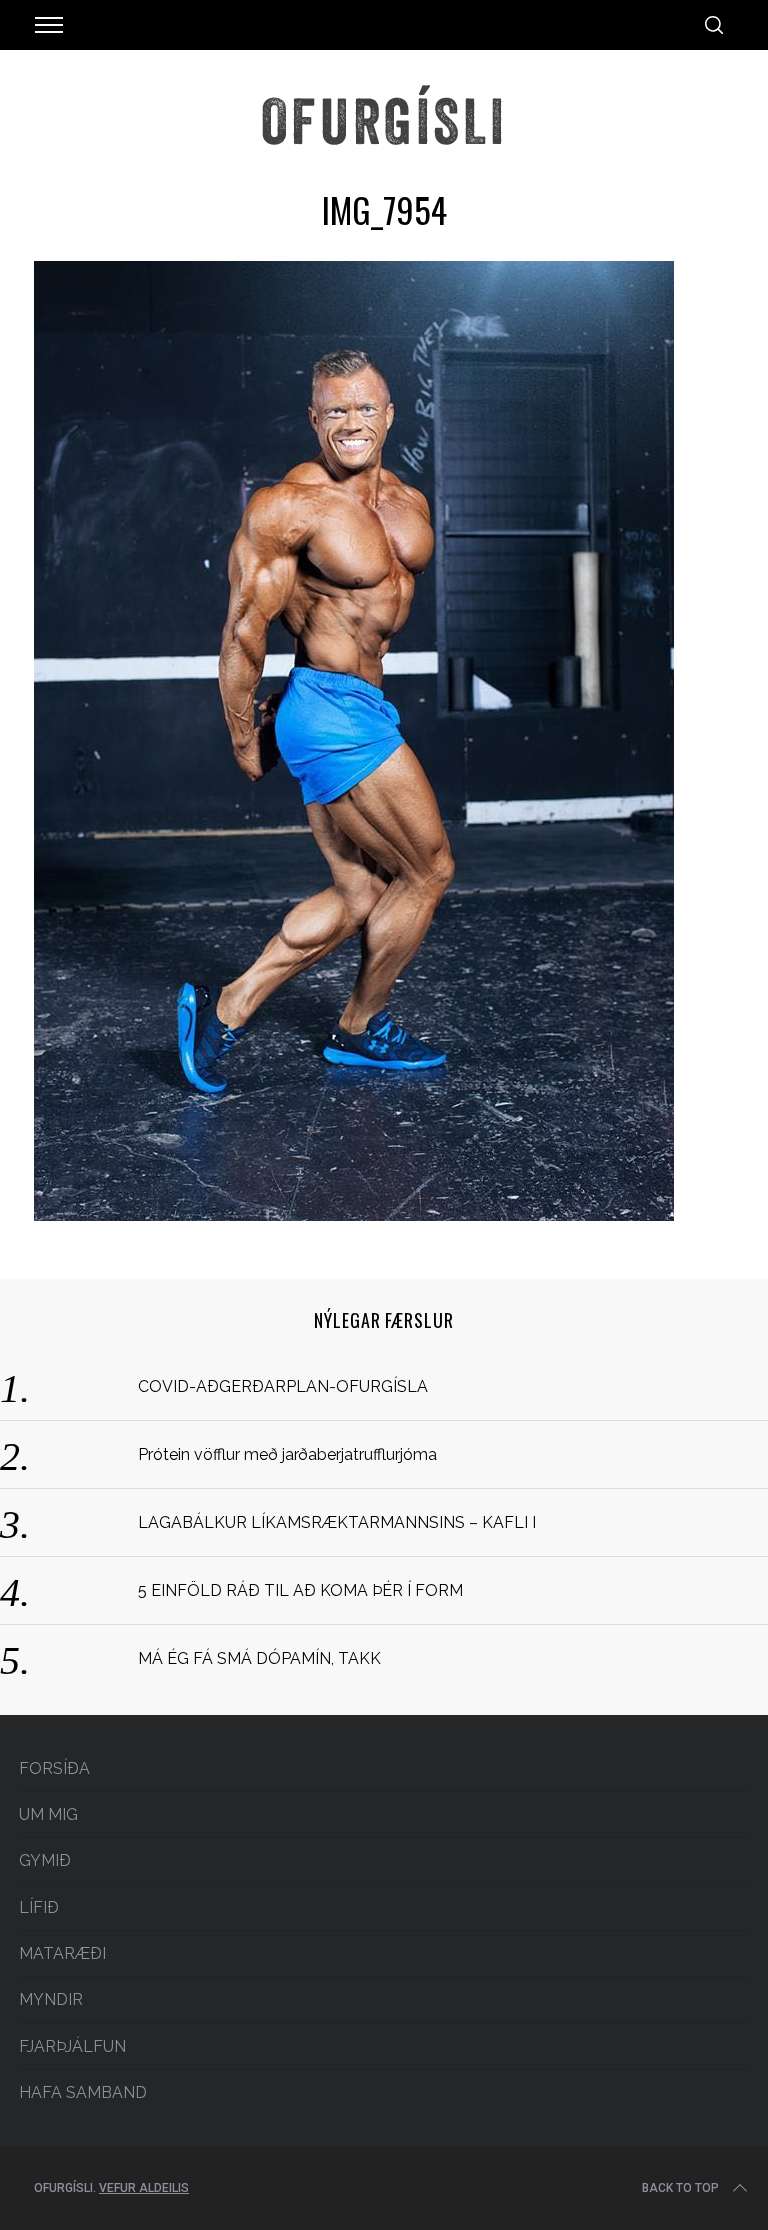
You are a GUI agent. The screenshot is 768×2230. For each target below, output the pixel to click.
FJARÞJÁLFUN (72, 2046)
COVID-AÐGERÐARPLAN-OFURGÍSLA (283, 1386)
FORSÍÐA (54, 1768)
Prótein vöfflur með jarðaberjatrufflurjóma (287, 1454)
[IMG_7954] (354, 1214)
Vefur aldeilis (144, 2188)
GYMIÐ (45, 1860)
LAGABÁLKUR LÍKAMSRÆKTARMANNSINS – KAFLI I (337, 1522)
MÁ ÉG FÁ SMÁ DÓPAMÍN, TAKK (259, 1658)
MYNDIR (51, 1999)
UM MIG (48, 1814)
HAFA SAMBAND (83, 2092)
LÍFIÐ (39, 1907)
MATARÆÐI (62, 1953)
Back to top (680, 2188)
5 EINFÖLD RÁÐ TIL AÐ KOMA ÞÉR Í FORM (300, 1590)
